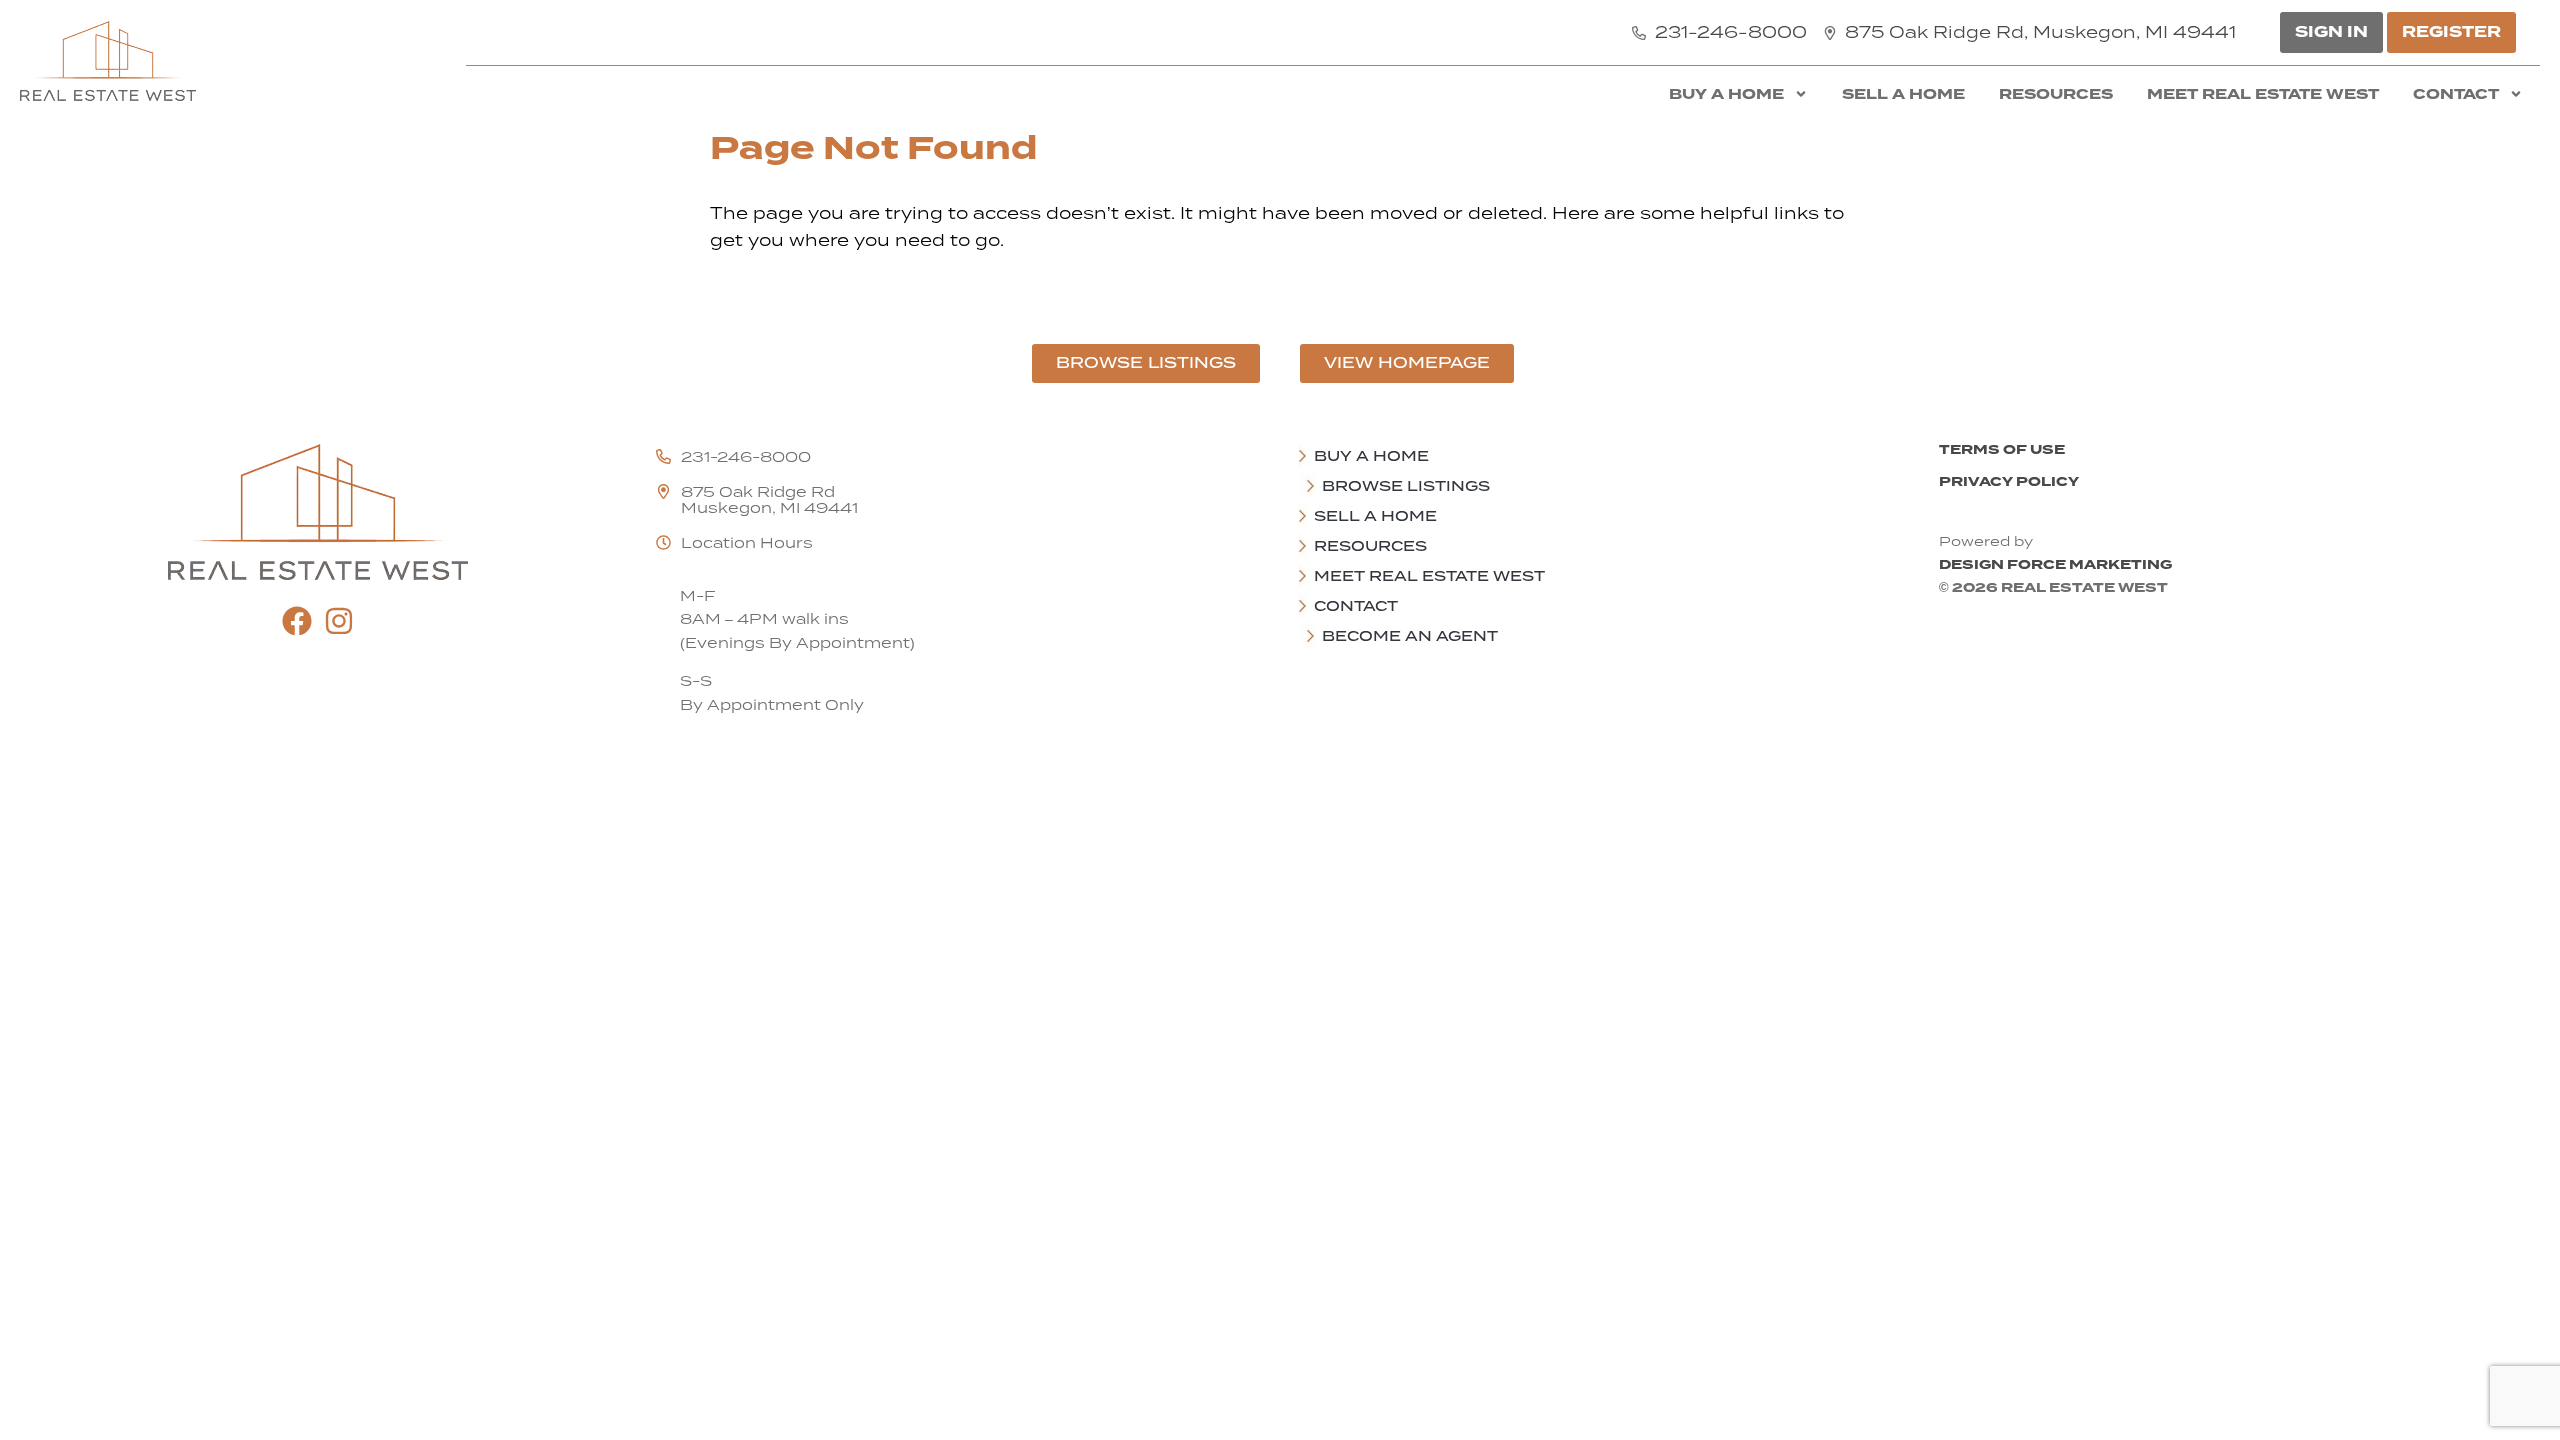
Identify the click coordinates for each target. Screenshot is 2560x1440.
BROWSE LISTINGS (1406, 486)
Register (2451, 32)
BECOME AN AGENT (1410, 636)
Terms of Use (2002, 449)
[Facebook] (297, 621)
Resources (2056, 94)
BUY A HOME (1726, 94)
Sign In (2331, 32)
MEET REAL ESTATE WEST (2263, 94)
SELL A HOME (1903, 94)
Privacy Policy (2009, 481)
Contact (2456, 94)
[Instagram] (339, 621)
